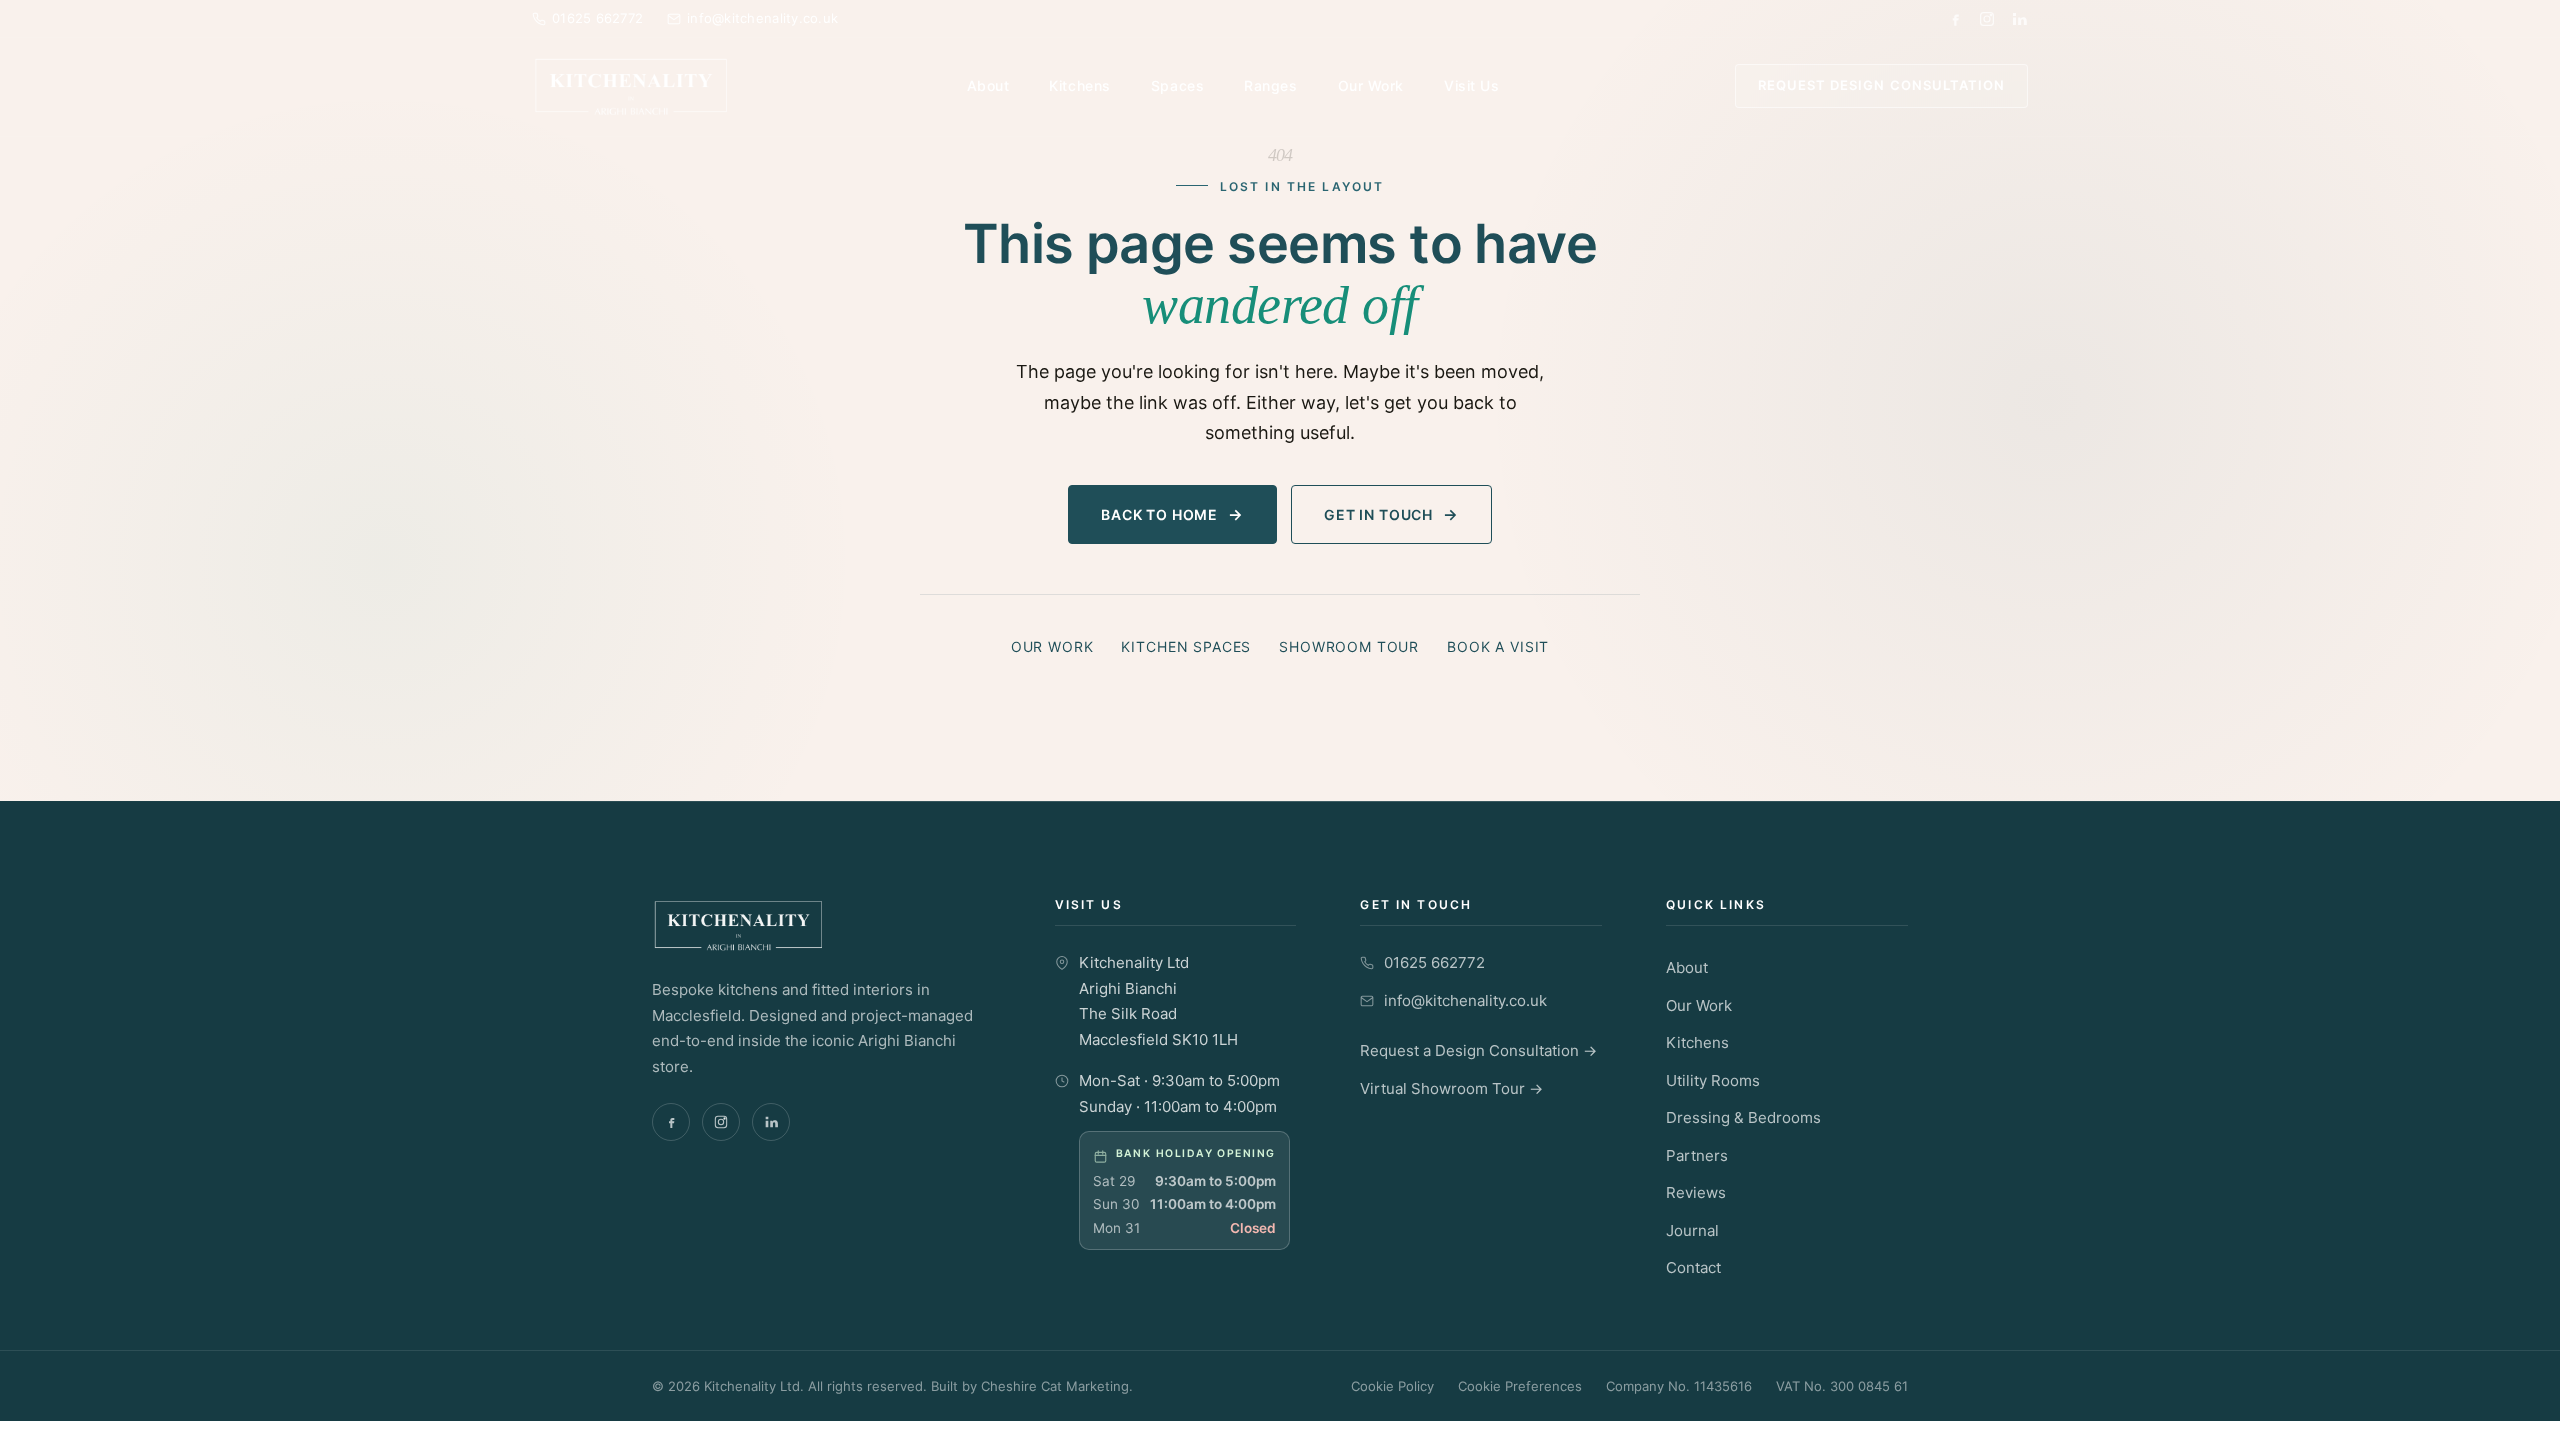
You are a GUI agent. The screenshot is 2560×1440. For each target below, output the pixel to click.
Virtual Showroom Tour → (1451, 1088)
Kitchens (1079, 85)
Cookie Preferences (1520, 1386)
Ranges (1270, 85)
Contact (1693, 1267)
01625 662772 (1434, 962)
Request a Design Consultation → (1478, 1050)
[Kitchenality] (821, 925)
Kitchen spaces (1186, 646)
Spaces (1177, 85)
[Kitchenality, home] (631, 86)
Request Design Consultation (1881, 85)
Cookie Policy (1392, 1386)
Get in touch (1378, 514)
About (988, 85)
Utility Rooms (1713, 1080)
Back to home (1159, 514)
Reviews (1696, 1192)
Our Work (1371, 85)
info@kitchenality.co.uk (1465, 1000)
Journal (1692, 1230)
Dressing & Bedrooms (1743, 1117)
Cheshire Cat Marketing (1055, 1386)
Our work (1052, 646)
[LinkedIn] (2019, 19)
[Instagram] (1987, 19)
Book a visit (1498, 646)
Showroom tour (1349, 646)
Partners (1697, 1155)
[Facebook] (1955, 19)
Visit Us (1471, 85)
